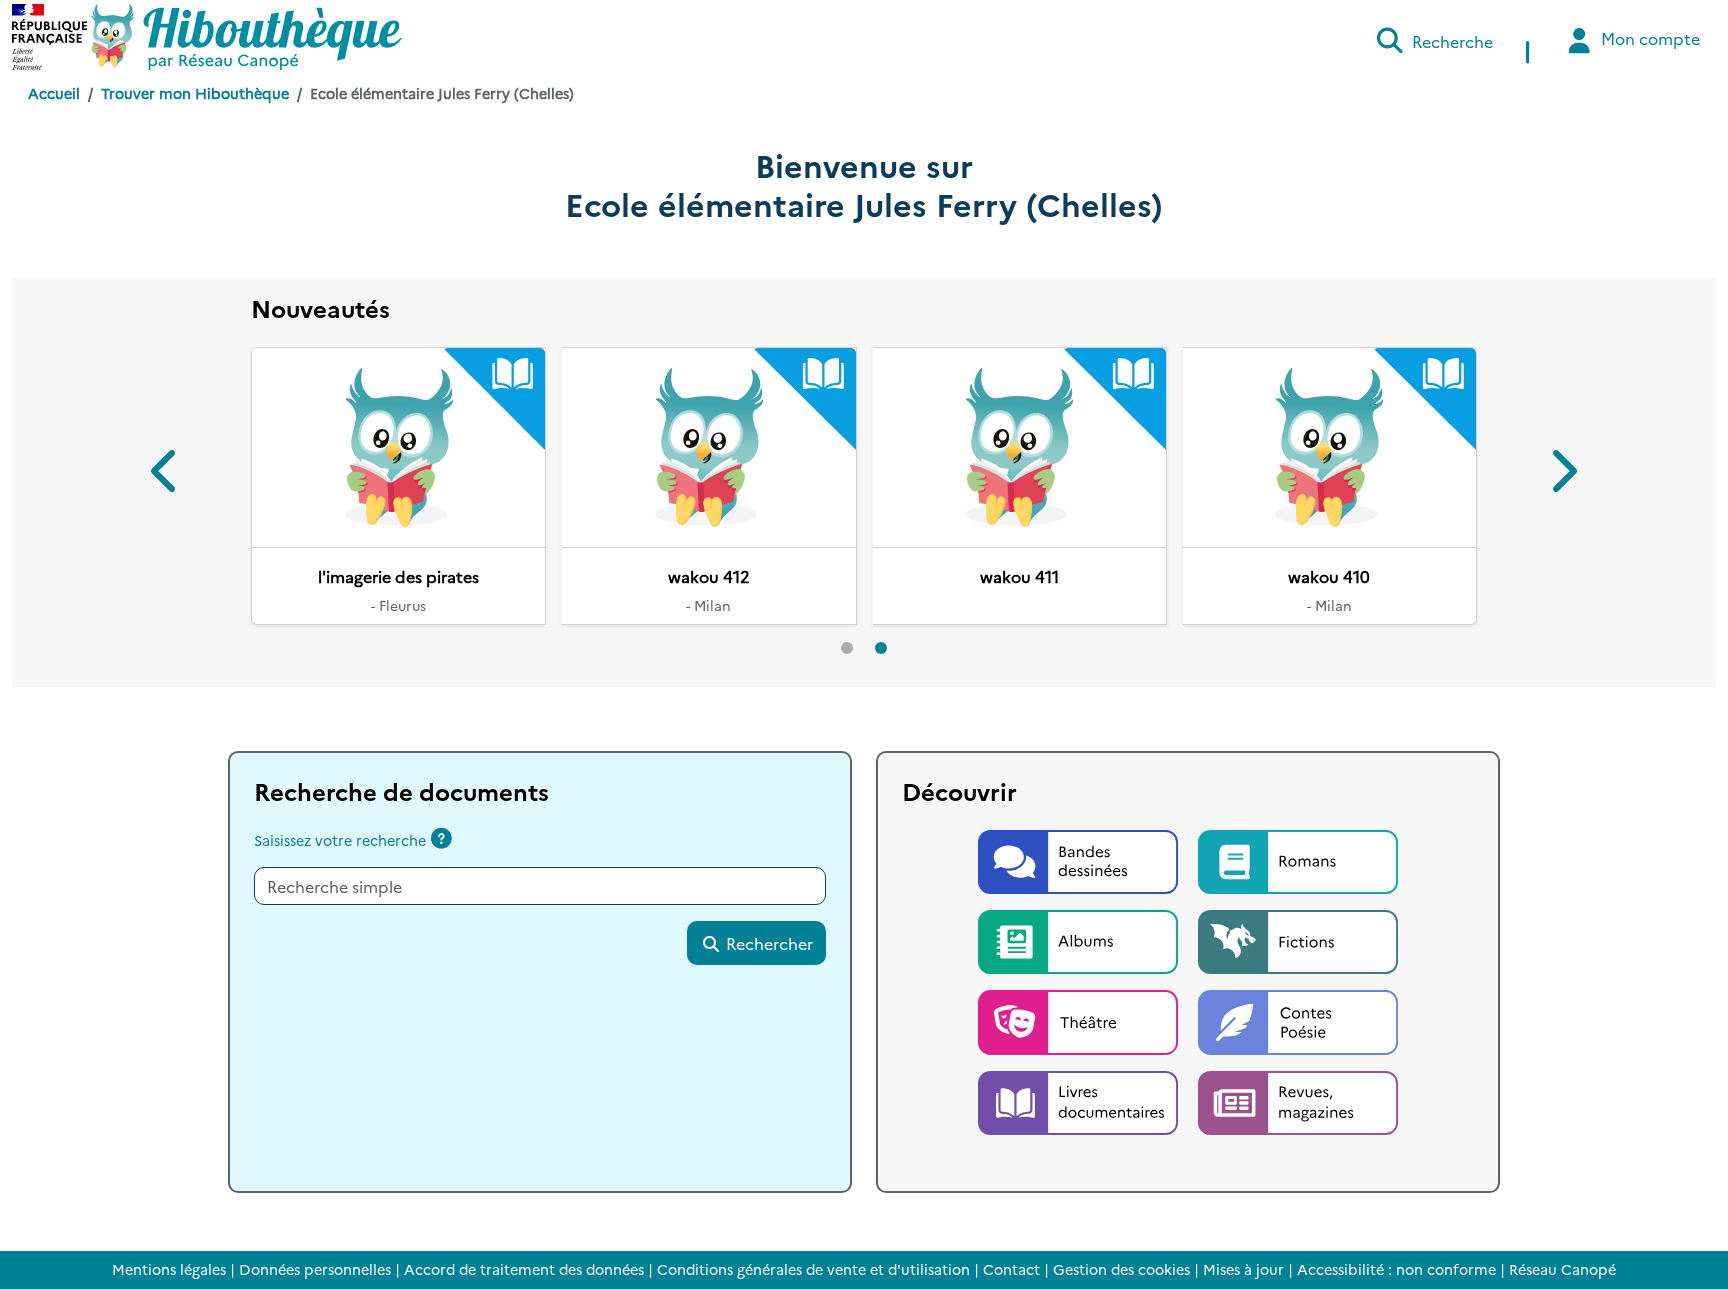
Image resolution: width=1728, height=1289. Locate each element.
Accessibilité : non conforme (1396, 1269)
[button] (165, 474)
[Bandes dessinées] (1080, 859)
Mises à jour (1243, 1269)
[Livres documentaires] (1080, 1100)
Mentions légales (169, 1269)
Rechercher (767, 943)
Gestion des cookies (1121, 1269)
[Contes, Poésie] (1298, 1020)
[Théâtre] (1080, 1020)
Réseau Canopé (1562, 1269)
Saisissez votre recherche (340, 840)
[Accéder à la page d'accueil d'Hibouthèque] (246, 37)
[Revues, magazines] (1298, 1100)
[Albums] (1080, 939)
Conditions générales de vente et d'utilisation (813, 1269)
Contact (1011, 1269)
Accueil (54, 93)
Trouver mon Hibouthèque (195, 93)
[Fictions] (1298, 939)
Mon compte (1648, 38)
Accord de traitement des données (524, 1269)
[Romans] (1298, 859)
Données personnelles (315, 1269)
